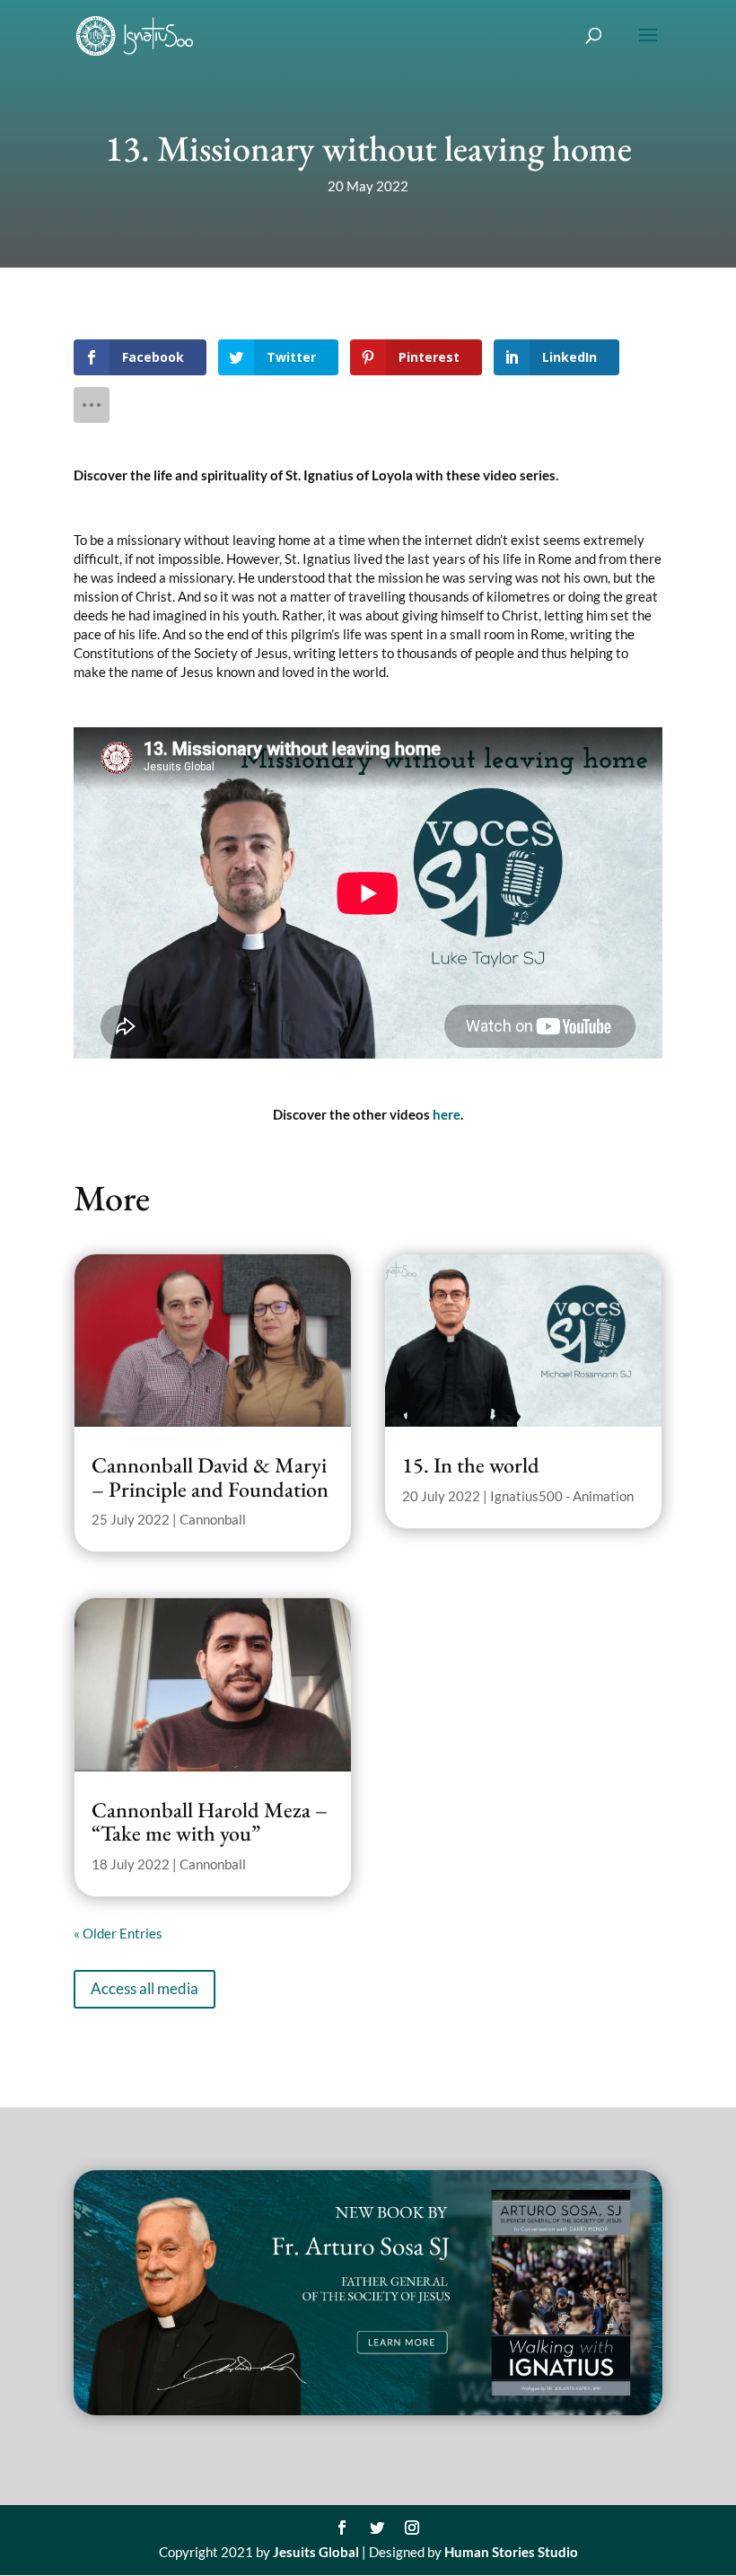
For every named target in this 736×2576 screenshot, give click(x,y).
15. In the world (471, 1465)
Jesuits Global (316, 2552)
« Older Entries (118, 1933)
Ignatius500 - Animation (562, 1496)
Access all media (145, 1988)
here (447, 1114)
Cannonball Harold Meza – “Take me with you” (210, 1821)
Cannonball (213, 1519)
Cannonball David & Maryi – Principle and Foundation (210, 1477)
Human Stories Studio (511, 2552)
